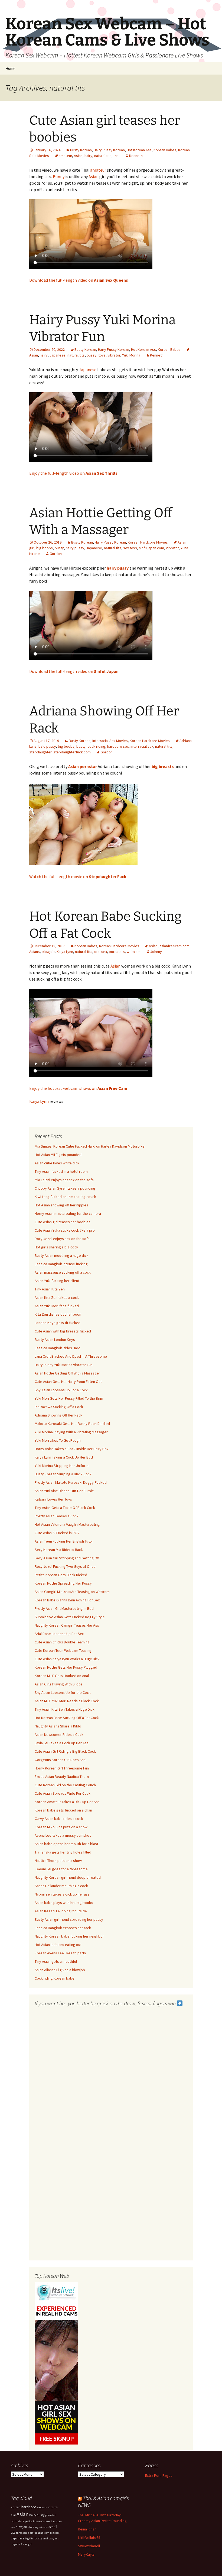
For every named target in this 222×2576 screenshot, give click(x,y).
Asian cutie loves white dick (57, 1163)
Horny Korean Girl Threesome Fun (62, 1768)
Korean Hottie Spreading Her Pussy (63, 1583)
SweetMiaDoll (89, 2546)
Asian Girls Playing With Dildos (59, 1684)
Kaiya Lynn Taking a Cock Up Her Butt (64, 1457)
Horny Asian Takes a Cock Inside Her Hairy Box (71, 1449)
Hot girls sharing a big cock (56, 1247)
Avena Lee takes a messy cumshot (63, 1835)
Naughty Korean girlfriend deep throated (68, 1877)
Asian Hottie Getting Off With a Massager (67, 1373)
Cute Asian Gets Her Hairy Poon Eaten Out (68, 1382)
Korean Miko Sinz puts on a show (61, 1827)
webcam (134, 952)
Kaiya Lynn (65, 952)
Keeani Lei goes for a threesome (61, 1869)
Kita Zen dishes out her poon (58, 1314)
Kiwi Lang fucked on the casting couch (65, 1197)
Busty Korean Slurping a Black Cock (63, 1474)
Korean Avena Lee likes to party (60, 1953)
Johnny (156, 952)
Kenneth (136, 156)
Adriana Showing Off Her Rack (58, 1415)
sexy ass (54, 2538)
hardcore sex (118, 746)
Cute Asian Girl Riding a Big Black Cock (65, 1751)
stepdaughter (40, 752)
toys (102, 355)
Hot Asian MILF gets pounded (58, 1155)
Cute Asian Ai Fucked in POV (57, 1533)
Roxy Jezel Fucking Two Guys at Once (65, 1566)
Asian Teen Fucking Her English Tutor (64, 1541)
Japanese (58, 355)
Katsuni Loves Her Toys (53, 1499)
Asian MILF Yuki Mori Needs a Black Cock (67, 1701)
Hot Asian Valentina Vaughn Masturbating (67, 1524)
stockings (34, 2527)
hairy (88, 156)
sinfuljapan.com (151, 548)
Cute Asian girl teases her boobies (63, 1222)
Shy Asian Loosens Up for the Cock (63, 1692)
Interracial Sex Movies (110, 741)
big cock (55, 2533)
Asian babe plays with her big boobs (64, 1903)
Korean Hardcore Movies (148, 542)
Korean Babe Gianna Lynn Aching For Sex (67, 1600)
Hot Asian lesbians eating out (58, 1945)
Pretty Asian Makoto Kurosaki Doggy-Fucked (71, 1482)
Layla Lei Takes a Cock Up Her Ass (62, 1743)
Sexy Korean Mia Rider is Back (59, 1550)
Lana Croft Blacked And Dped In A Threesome (71, 1356)
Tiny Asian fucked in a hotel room (61, 1171)
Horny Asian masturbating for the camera (68, 1213)
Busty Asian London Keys (55, 1340)
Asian (78, 156)
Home (10, 68)
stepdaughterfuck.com (72, 752)
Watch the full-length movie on (78, 876)
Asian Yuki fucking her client (57, 1281)
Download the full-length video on (79, 280)
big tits (29, 2538)
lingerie (15, 2544)
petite (29, 2521)
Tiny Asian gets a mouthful (56, 1961)
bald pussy (47, 746)
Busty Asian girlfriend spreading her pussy (69, 1919)
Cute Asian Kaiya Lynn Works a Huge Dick (67, 1659)
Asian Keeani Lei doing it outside (61, 1911)
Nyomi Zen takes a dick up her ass (62, 1894)
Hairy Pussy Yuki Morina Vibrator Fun (64, 1365)
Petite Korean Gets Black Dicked (61, 1575)
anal (45, 2538)
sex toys (130, 548)
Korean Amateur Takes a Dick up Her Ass (67, 1802)
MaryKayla (86, 2554)
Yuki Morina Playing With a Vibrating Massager (71, 1432)
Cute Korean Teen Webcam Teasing (63, 1650)
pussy (92, 355)
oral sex (101, 952)
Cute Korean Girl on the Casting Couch (65, 1785)
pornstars (117, 952)
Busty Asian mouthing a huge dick (62, 1255)
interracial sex (142, 746)
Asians (35, 952)
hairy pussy (75, 548)
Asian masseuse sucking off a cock (63, 1272)
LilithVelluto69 (89, 2538)
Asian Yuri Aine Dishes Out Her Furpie (64, 1491)
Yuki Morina (131, 355)
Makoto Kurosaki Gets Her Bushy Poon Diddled (72, 1424)
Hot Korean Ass (139, 150)
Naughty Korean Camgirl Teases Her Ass (67, 1625)
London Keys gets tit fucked (58, 1323)
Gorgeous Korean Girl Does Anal (61, 1760)
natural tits (103, 156)
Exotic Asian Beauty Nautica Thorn (62, 1777)
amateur (65, 156)
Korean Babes (165, 150)
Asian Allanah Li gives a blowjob (60, 1970)
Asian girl (27, 2544)
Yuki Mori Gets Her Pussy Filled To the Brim (69, 1398)
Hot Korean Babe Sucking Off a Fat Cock (67, 1718)
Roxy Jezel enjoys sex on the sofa (62, 1239)
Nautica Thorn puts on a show (58, 1861)
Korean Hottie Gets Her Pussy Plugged (66, 1667)
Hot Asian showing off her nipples (61, 1205)
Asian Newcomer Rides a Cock (59, 1735)
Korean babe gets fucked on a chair (63, 1810)
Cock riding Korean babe (55, 1978)
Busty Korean (81, 150)
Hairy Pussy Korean (109, 150)
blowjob (48, 952)
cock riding (96, 746)
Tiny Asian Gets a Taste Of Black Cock (65, 1508)
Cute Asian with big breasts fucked (63, 1331)
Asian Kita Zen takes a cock (57, 1297)
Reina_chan (87, 2529)
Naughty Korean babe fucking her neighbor (69, 1936)
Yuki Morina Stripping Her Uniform (62, 1466)
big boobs (45, 548)
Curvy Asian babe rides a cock (59, 1819)
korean (16, 2507)
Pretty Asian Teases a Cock (57, 1516)
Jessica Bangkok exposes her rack (63, 1928)
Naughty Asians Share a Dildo (58, 1726)
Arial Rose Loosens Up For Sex (59, 1634)
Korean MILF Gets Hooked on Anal (62, 1676)
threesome (22, 2533)
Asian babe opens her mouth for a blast (66, 1844)
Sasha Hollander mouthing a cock (61, 1886)
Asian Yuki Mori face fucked (57, 1306)
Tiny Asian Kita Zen (50, 1289)
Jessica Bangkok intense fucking (61, 1264)
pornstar (50, 2515)
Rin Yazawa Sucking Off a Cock (59, 1407)
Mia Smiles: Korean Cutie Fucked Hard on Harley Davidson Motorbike (90, 1146)
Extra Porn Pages (159, 2475)
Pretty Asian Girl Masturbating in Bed (64, 1608)
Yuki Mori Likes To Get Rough (58, 1440)
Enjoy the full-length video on (73, 473)
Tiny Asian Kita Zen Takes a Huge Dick (65, 1709)
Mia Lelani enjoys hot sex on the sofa (64, 1180)
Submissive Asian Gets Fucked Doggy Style (70, 1617)
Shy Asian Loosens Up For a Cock (61, 1390)
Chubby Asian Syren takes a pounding (65, 1188)
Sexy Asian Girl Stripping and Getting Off (67, 1558)
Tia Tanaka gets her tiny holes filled (63, 1852)
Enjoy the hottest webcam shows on (78, 1088)
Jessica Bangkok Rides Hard (58, 1348)
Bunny (59, 176)
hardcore (29, 2507)
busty (59, 548)
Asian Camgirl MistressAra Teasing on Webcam (72, 1592)
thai (116, 156)
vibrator (114, 355)
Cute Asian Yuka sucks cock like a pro (65, 1230)
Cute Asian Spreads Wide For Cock (63, 1793)
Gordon (56, 554)
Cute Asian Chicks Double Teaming (62, 1642)
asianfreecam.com (174, 946)
